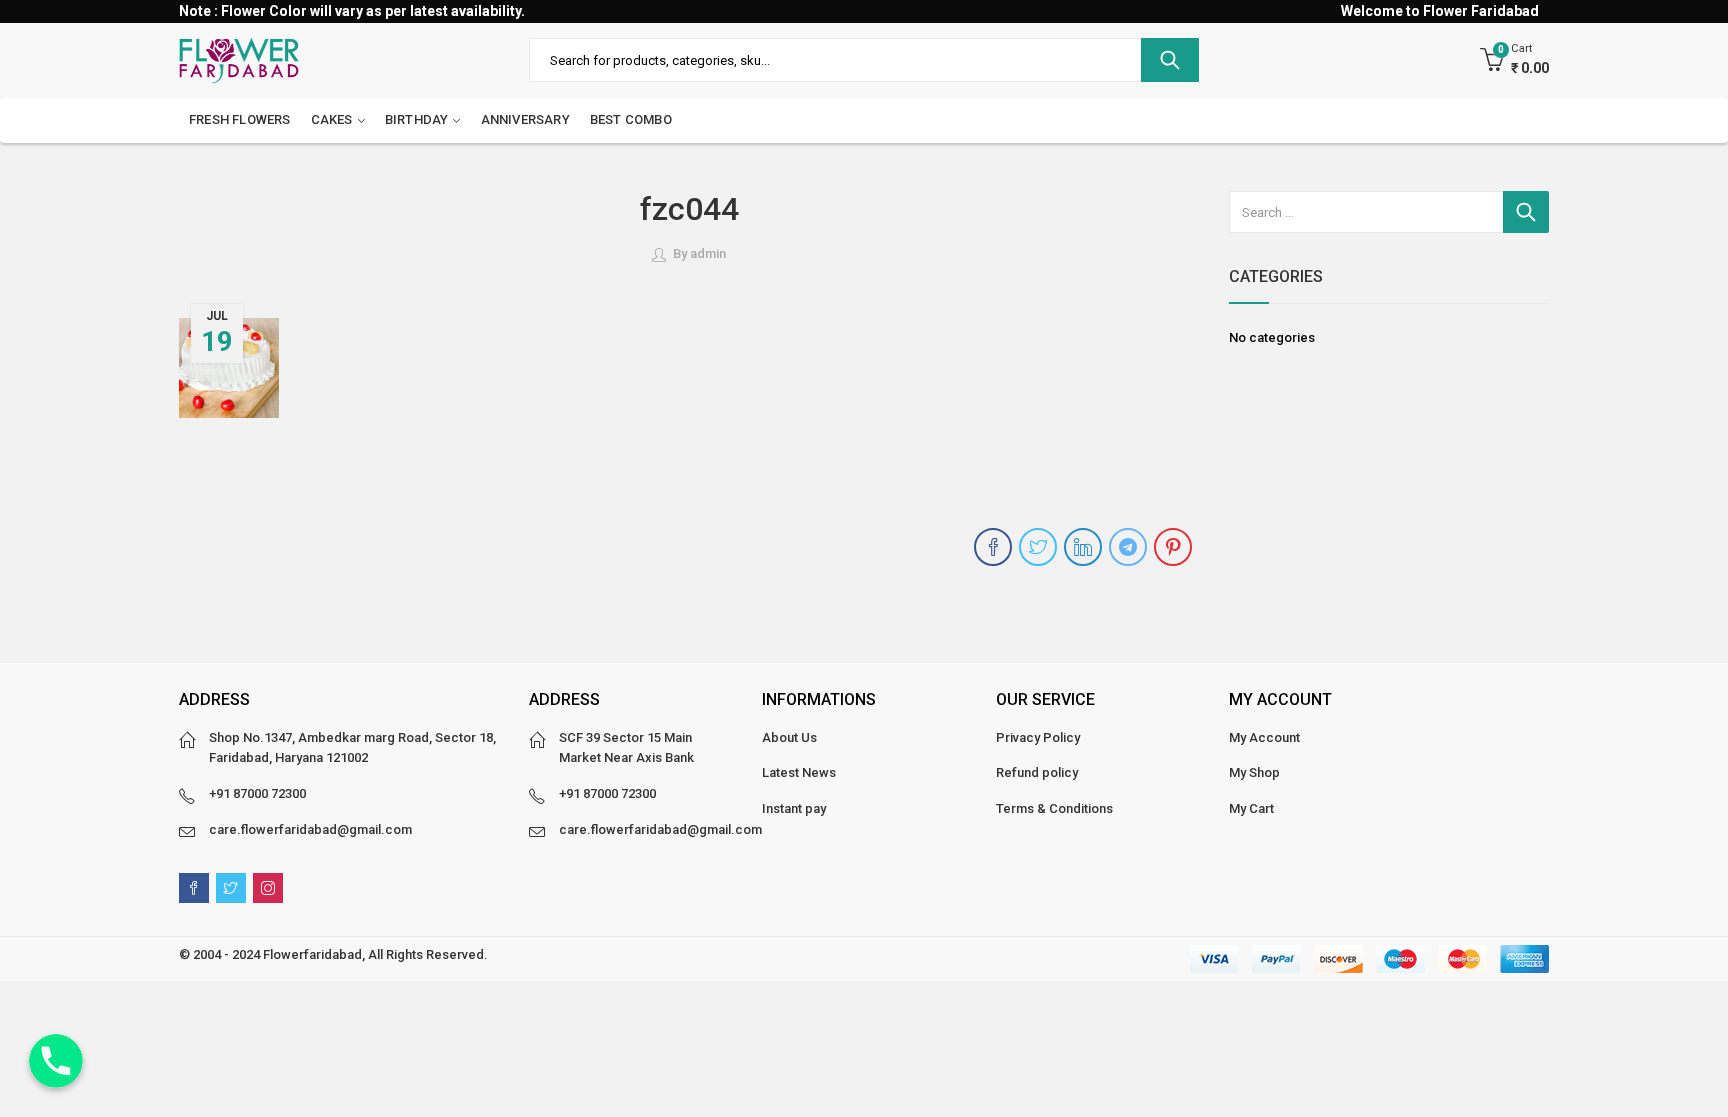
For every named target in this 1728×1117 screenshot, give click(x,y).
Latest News (799, 772)
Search (1170, 60)
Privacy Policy (1038, 737)
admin (708, 253)
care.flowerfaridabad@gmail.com (310, 829)
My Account (1264, 737)
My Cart (1251, 808)
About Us (789, 737)
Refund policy (1037, 772)
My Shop (1254, 772)
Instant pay (794, 808)
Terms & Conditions (1054, 808)
